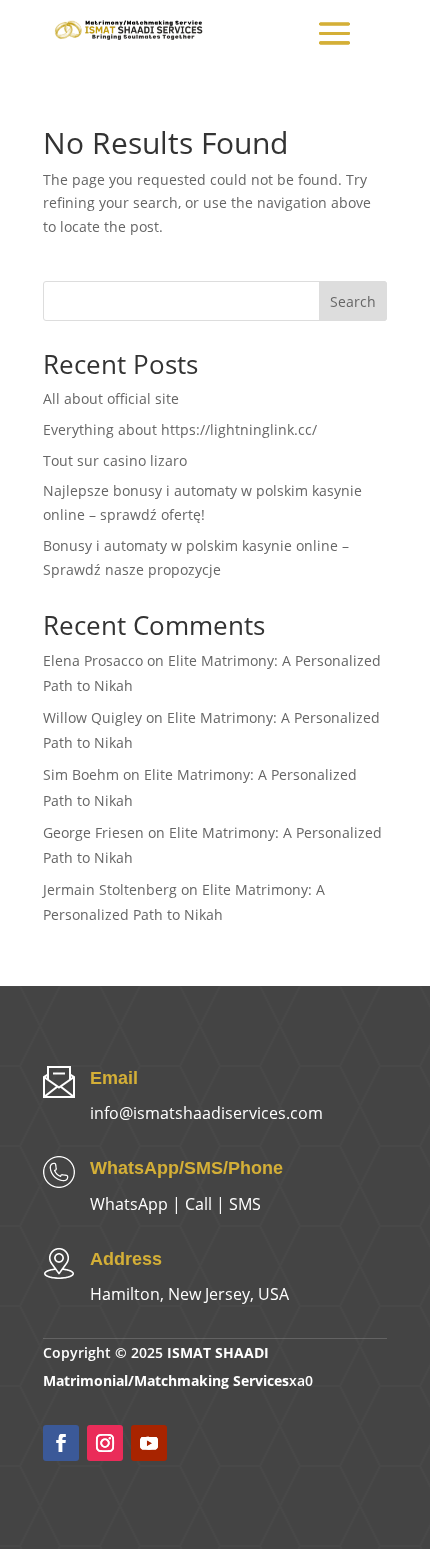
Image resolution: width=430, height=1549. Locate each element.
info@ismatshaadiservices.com (206, 1113)
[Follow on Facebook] (61, 1443)
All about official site (111, 398)
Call (198, 1204)
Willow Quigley (92, 717)
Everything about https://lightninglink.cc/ (180, 429)
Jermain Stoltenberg (110, 889)
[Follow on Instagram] (105, 1443)
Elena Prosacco (93, 660)
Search (353, 301)
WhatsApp (129, 1204)
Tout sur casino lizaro (115, 460)
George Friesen (93, 832)
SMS (245, 1204)
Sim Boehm (81, 774)
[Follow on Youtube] (149, 1443)
